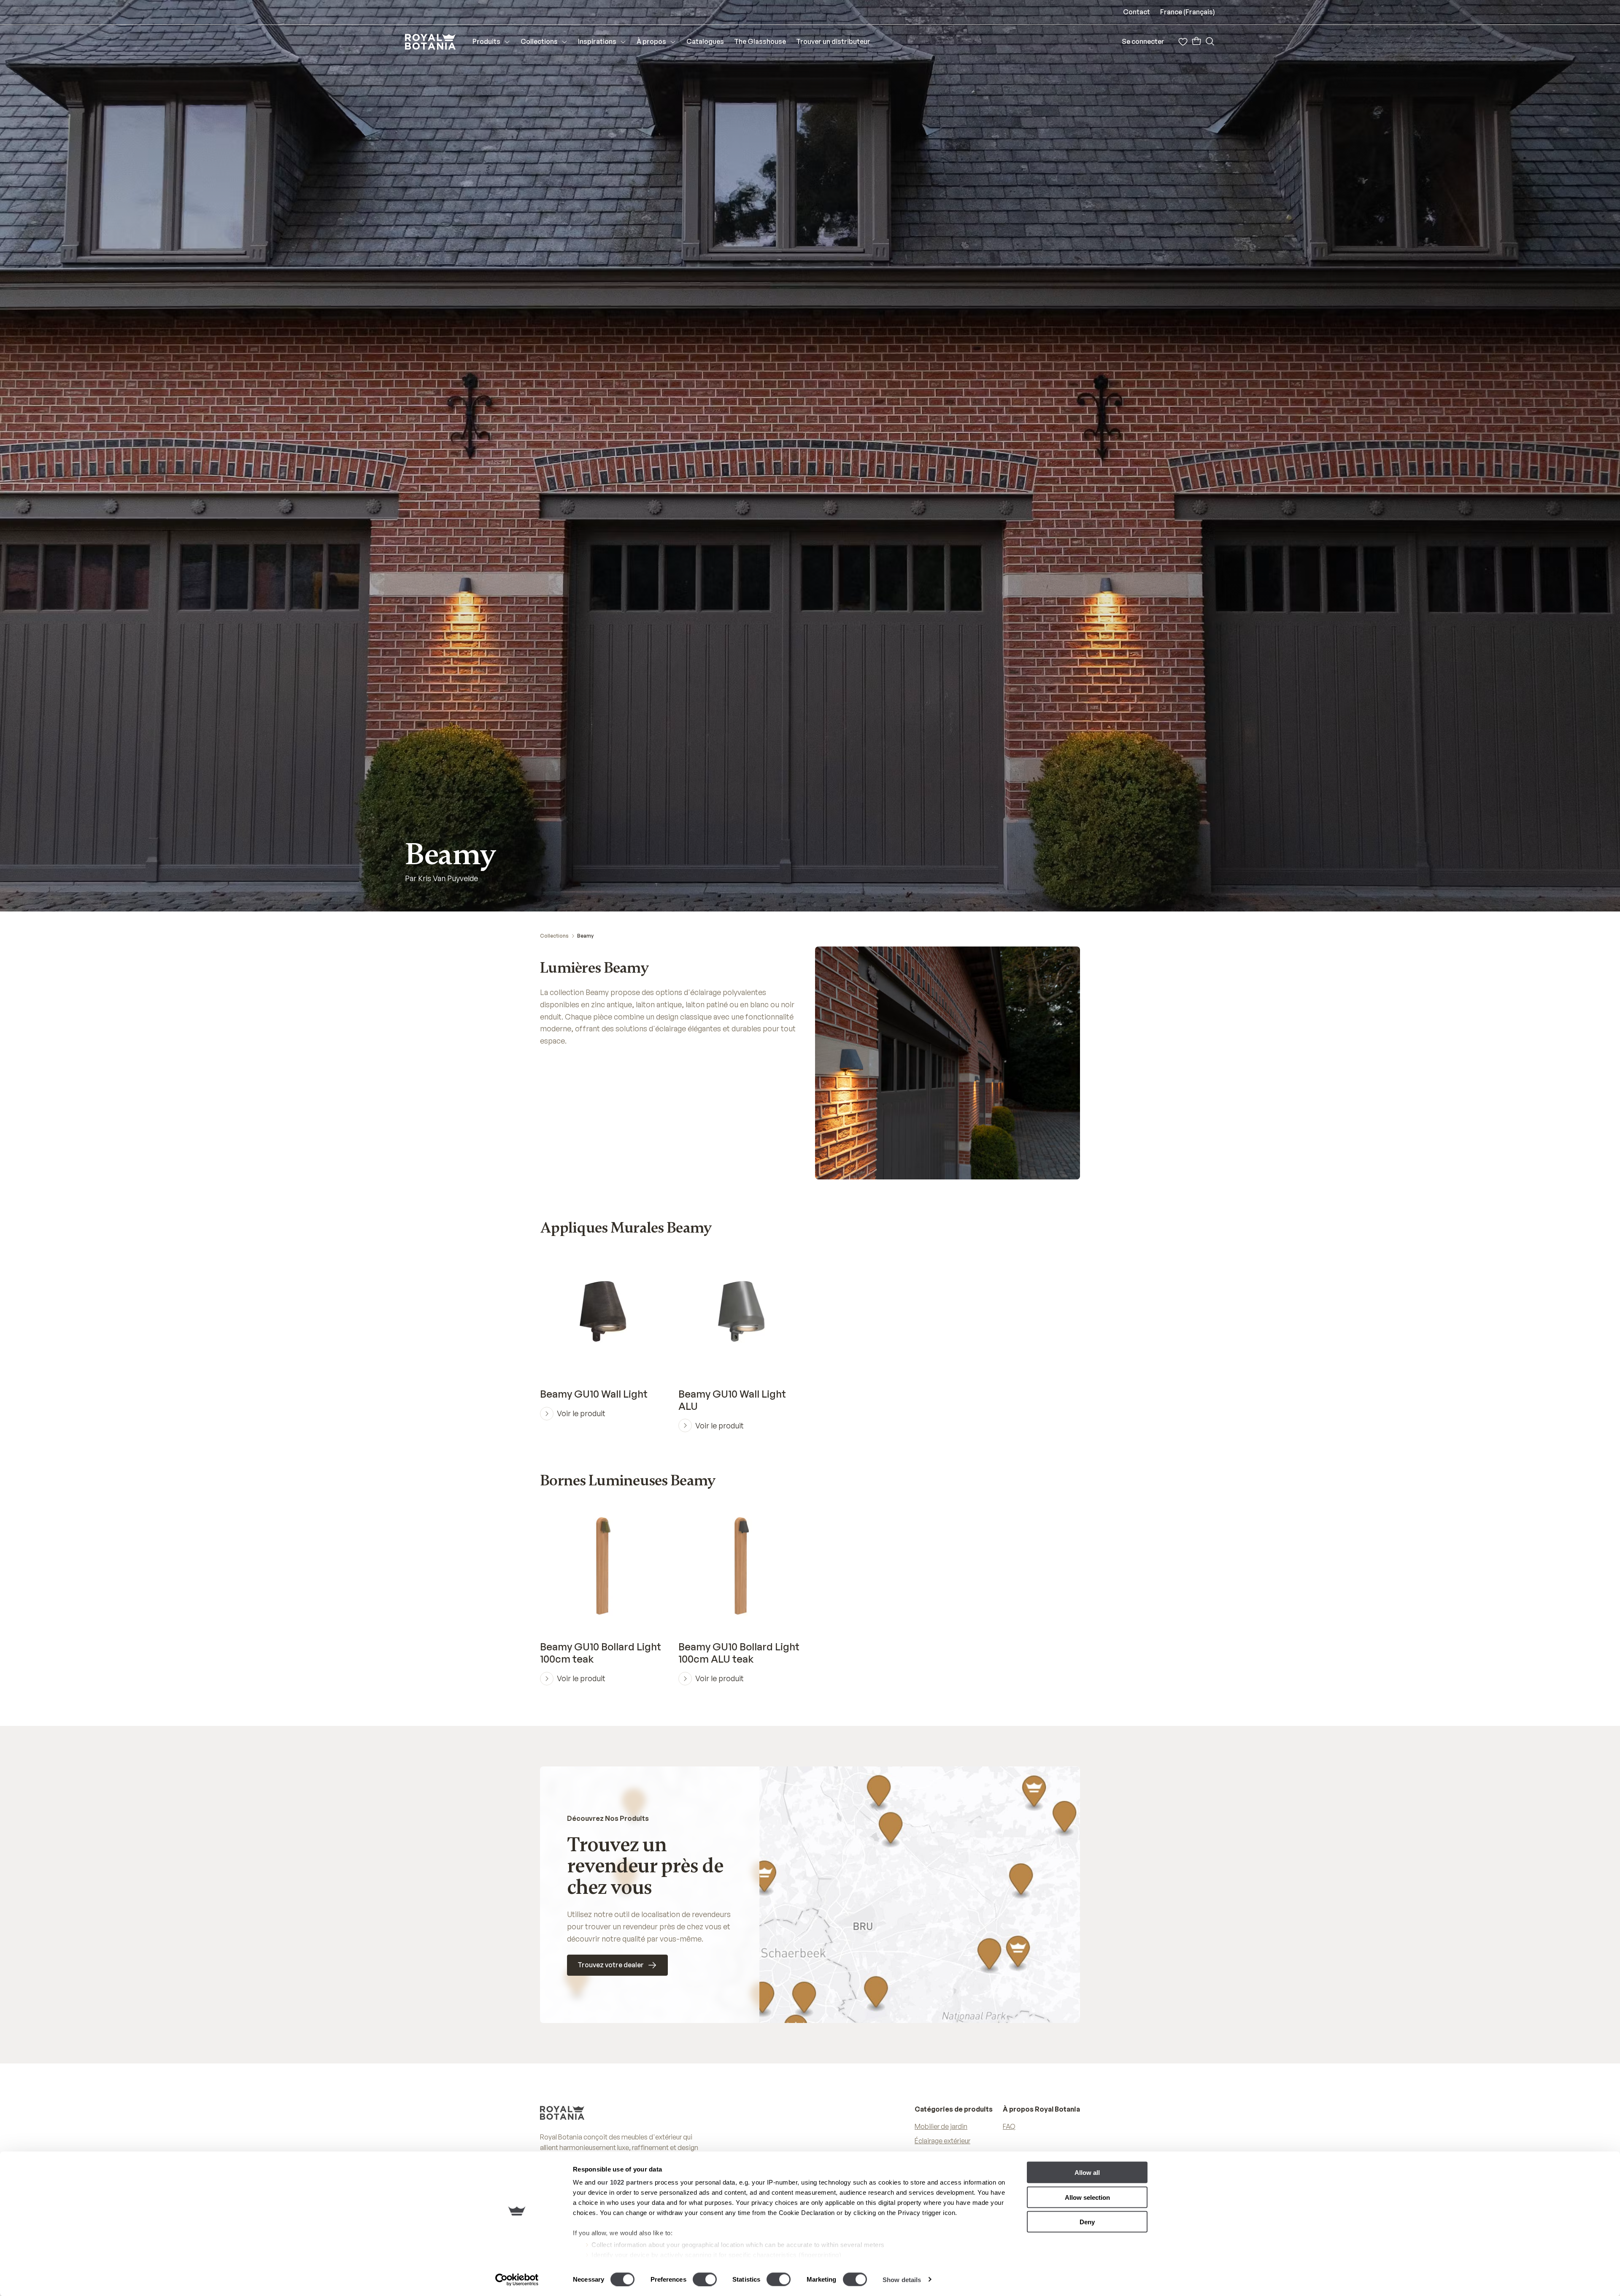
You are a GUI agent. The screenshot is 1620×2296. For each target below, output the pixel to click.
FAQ (1009, 2126)
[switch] (705, 2279)
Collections (554, 936)
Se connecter (1143, 41)
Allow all (1087, 2173)
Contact (1137, 12)
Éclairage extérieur (942, 2141)
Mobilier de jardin (941, 2126)
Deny (1087, 2222)
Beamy (585, 936)
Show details (902, 2279)
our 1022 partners (625, 2182)
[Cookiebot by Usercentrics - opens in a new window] (517, 2280)
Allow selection (1087, 2197)
